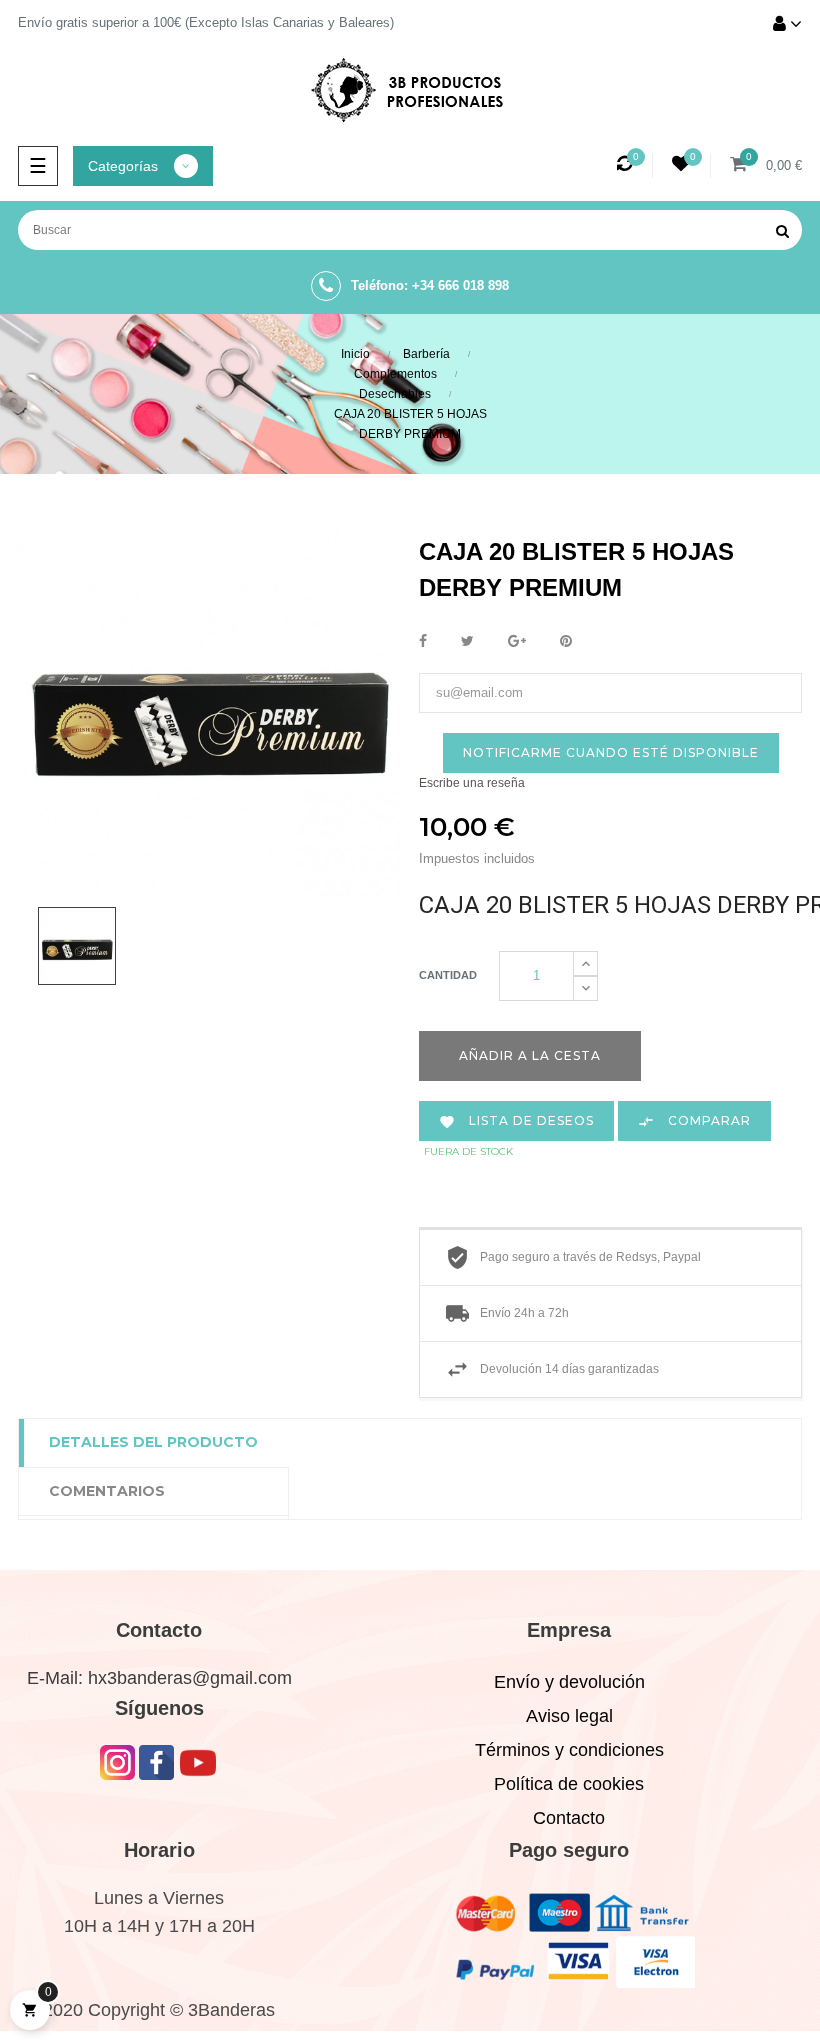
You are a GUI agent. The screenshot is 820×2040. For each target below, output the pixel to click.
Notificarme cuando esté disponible (611, 752)
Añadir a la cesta (530, 1055)
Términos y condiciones (569, 1750)
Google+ (517, 642)
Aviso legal (569, 1716)
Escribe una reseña (472, 783)
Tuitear (467, 642)
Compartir (423, 642)
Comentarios (107, 1491)
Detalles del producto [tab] (153, 1442)
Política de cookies (569, 1784)
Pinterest (566, 642)
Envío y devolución (569, 1682)
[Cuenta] (787, 25)
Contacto (569, 1818)
